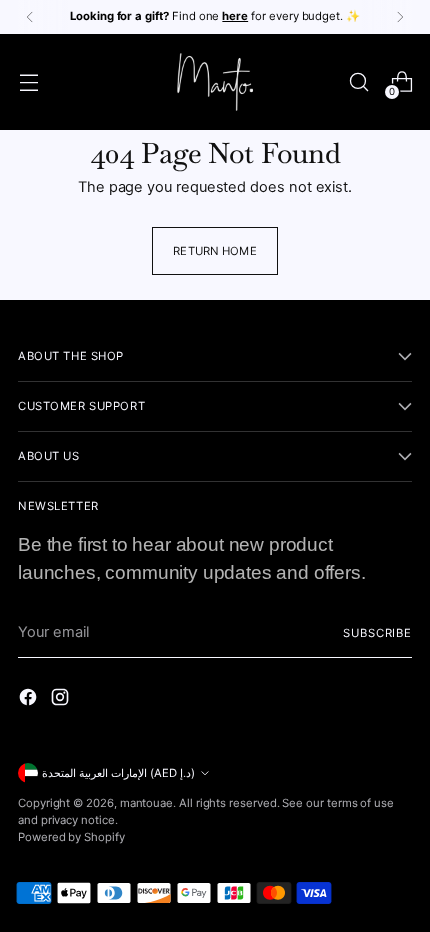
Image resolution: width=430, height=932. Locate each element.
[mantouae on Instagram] (62, 700)
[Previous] (30, 17)
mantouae (146, 803)
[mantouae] (215, 82)
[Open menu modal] (28, 82)
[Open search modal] (358, 82)
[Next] (400, 17)
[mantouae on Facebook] (30, 700)
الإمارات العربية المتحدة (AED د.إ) (118, 773)
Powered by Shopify (71, 837)
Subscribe (377, 633)
